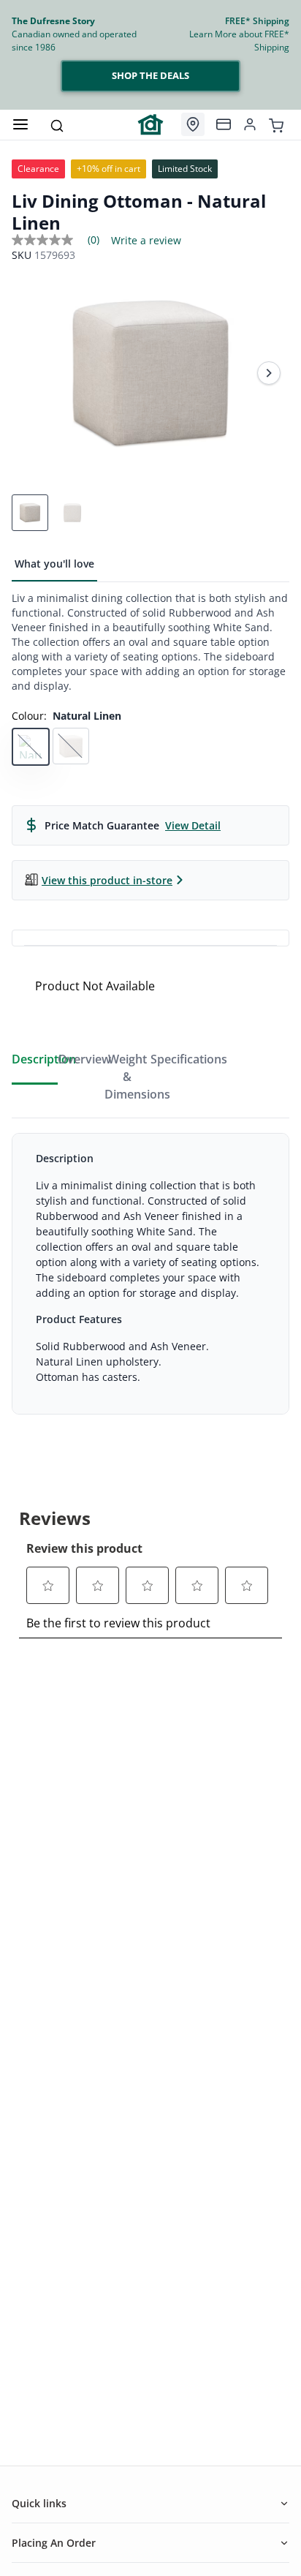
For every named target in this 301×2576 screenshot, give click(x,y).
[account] (250, 124)
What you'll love (54, 564)
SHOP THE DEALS (150, 75)
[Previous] (32, 373)
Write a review (146, 241)
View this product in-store (107, 880)
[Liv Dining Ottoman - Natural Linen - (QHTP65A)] (150, 373)
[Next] (269, 373)
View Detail (193, 825)
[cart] (276, 124)
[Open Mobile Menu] (20, 124)
